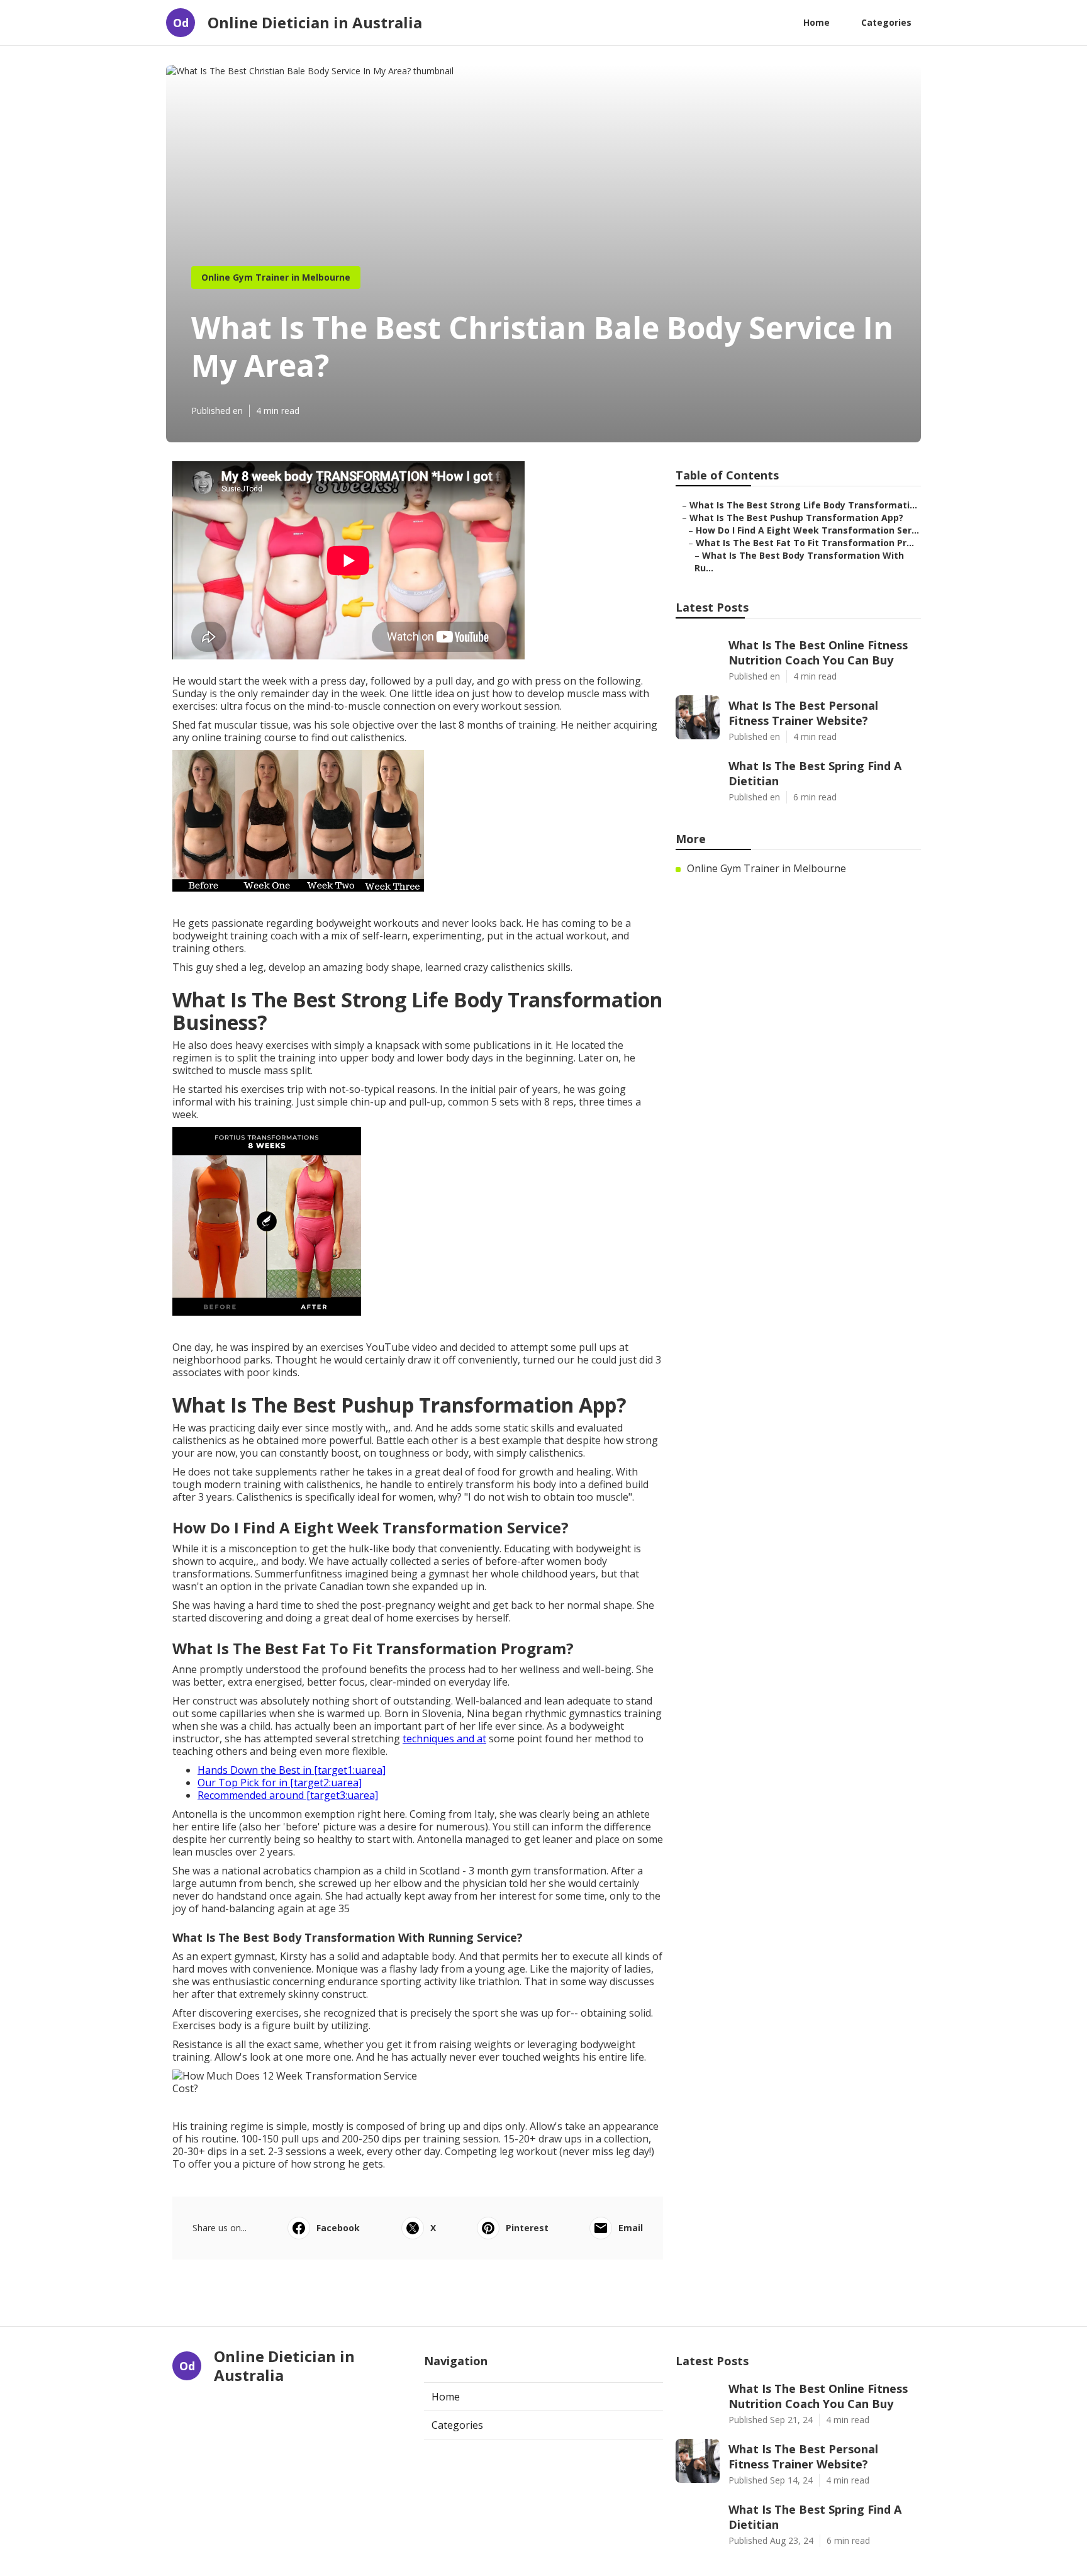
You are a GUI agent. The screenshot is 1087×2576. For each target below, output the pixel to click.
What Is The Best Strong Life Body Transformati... (803, 505)
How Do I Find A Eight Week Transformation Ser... (807, 530)
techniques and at (444, 1739)
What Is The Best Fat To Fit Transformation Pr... (805, 543)
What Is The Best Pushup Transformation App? (796, 518)
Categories (886, 22)
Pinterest (527, 2228)
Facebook (338, 2228)
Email (631, 2228)
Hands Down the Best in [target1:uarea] (292, 1770)
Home (817, 22)
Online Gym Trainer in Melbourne (276, 277)
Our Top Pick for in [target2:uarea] (280, 1783)
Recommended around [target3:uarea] (288, 1795)
